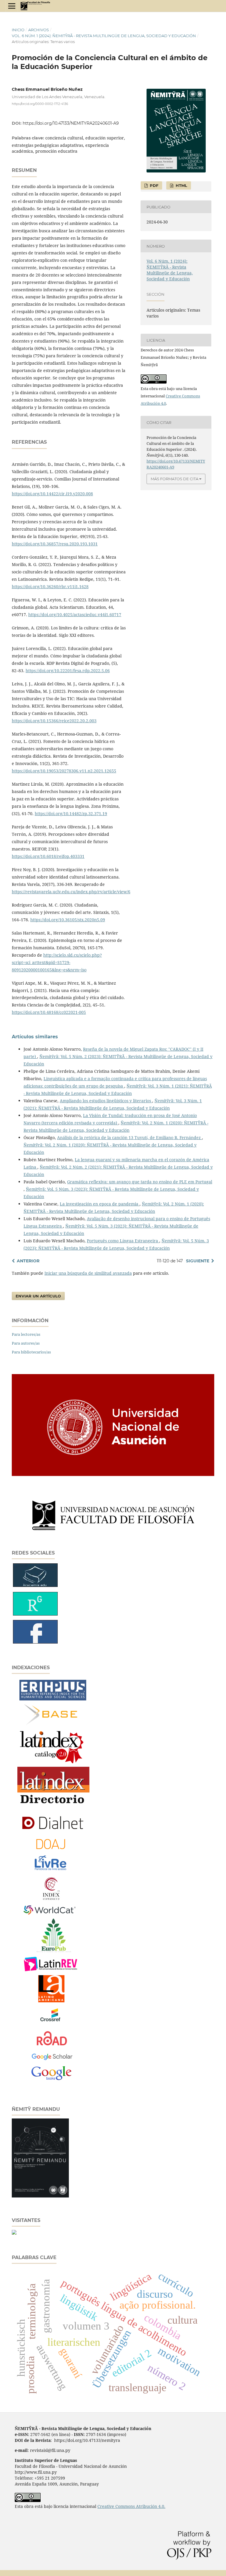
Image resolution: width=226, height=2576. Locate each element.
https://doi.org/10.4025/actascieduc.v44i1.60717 (75, 615)
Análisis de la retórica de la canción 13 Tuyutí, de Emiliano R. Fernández (129, 1138)
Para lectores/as (26, 1334)
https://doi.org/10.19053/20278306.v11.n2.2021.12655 (64, 771)
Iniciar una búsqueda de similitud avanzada (88, 1273)
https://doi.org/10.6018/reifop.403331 (48, 856)
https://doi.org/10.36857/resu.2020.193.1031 (55, 544)
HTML (181, 185)
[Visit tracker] (14, 2233)
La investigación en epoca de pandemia (100, 1204)
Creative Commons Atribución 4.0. (131, 2506)
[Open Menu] (12, 6)
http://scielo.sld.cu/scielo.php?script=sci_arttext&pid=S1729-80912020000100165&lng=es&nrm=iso (57, 962)
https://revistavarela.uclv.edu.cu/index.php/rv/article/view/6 (71, 892)
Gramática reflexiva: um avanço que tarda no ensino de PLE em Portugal (140, 1182)
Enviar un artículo (38, 1296)
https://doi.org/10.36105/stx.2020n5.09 (68, 920)
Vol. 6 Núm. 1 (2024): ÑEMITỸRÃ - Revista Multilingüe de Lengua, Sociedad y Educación (104, 36)
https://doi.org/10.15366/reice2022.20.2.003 (54, 721)
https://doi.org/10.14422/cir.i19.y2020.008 (52, 494)
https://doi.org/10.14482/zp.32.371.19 (71, 814)
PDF (153, 185)
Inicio (18, 30)
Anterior (28, 1261)
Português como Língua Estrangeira (123, 1241)
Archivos (39, 30)
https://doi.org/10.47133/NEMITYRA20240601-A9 (71, 123)
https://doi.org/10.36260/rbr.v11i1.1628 (50, 587)
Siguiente (198, 1261)
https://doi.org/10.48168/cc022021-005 (49, 1012)
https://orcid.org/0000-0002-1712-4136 (40, 104)
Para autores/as (26, 1343)
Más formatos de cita (175, 479)
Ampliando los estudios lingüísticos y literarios (106, 1101)
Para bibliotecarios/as (31, 1352)
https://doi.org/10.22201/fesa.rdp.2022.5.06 (68, 671)
